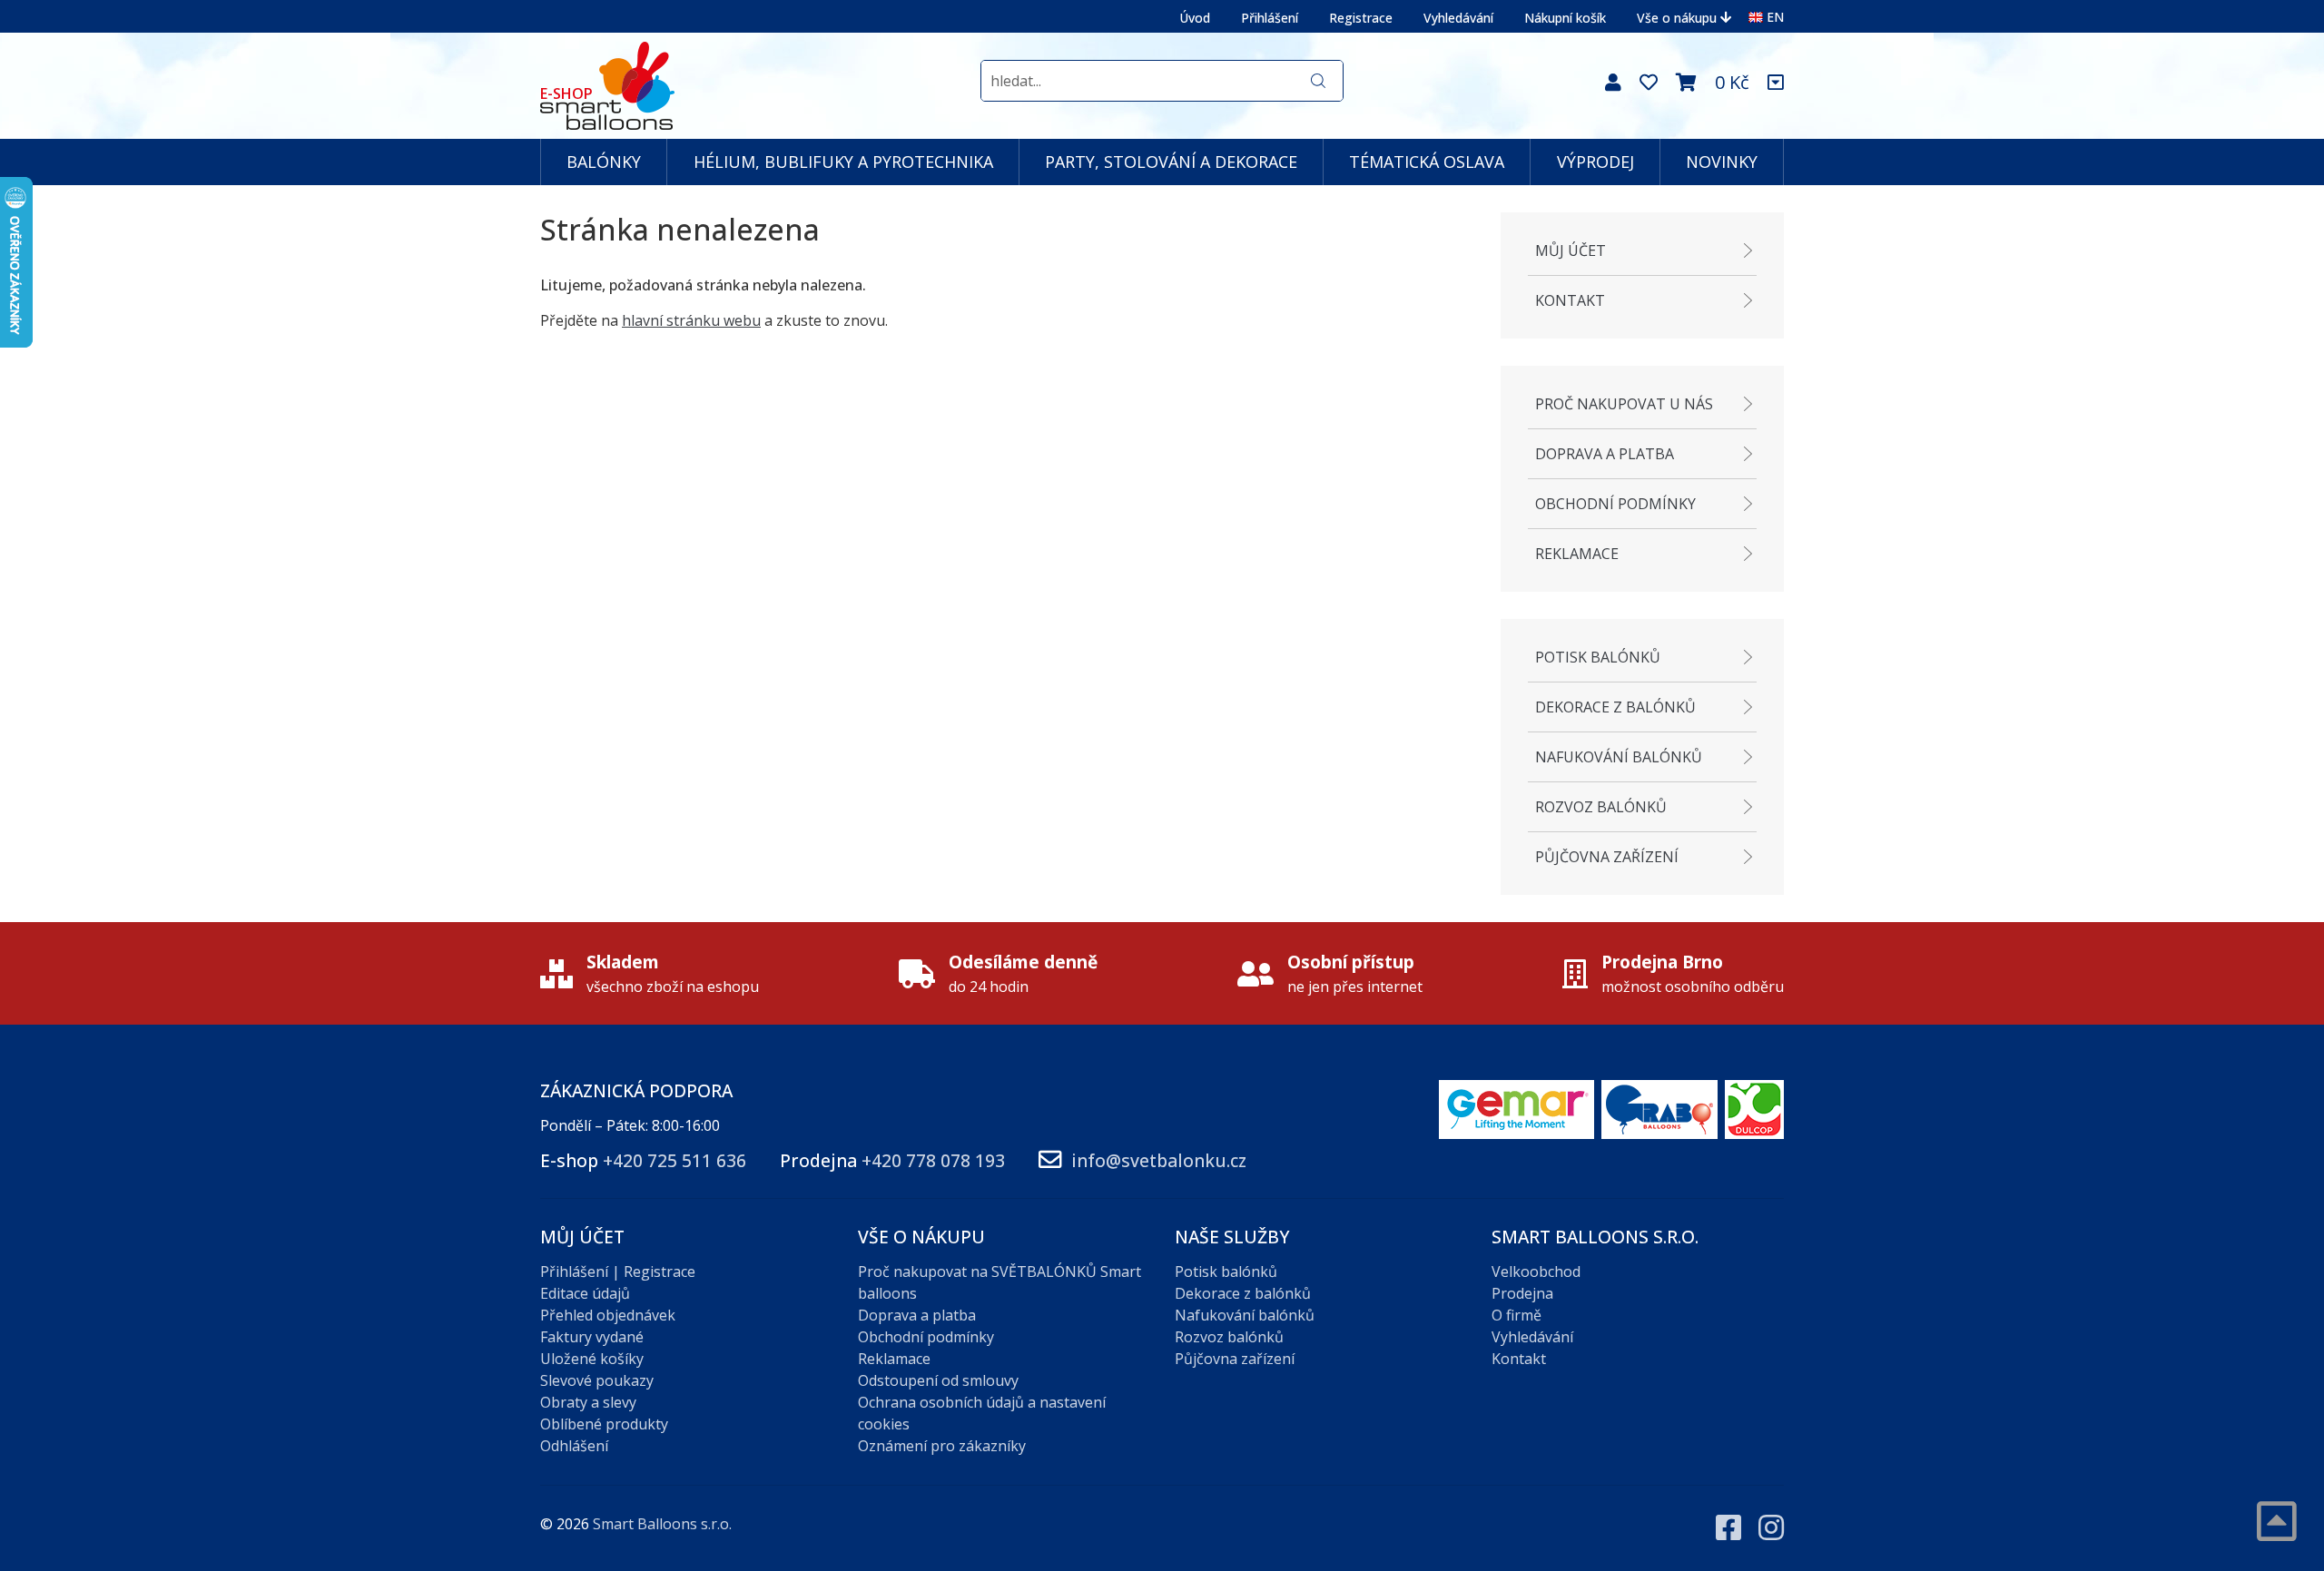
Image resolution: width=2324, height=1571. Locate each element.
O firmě (1517, 1315)
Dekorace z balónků (1615, 707)
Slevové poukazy (597, 1380)
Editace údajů (585, 1293)
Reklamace (1577, 554)
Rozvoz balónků (1601, 807)
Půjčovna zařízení (1607, 857)
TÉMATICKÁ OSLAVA (1427, 162)
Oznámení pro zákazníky (942, 1446)
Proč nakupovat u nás (1624, 404)
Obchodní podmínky (1615, 504)
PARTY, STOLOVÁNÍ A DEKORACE (1171, 162)
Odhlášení (574, 1446)
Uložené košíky (592, 1359)
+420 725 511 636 (675, 1160)
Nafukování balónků (1619, 757)
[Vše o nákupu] (1776, 83)
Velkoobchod (1536, 1272)
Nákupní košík (1565, 18)
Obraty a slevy (588, 1402)
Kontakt (1570, 300)
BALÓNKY (604, 162)
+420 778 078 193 (933, 1160)
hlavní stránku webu (691, 320)
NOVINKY (1722, 162)
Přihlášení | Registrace (618, 1272)
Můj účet (1571, 250)
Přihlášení (1270, 18)
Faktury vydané (592, 1337)
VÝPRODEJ (1595, 162)
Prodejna (1522, 1293)
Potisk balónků (1598, 657)
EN (1775, 17)
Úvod (1195, 18)
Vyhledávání (1458, 18)
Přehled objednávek (608, 1315)
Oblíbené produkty (604, 1424)
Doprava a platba (1605, 454)
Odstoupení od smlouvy (938, 1380)
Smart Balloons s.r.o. (662, 1524)
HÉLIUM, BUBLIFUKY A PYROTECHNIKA (843, 162)
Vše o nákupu (1677, 18)
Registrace (1361, 18)
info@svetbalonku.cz (1159, 1160)
